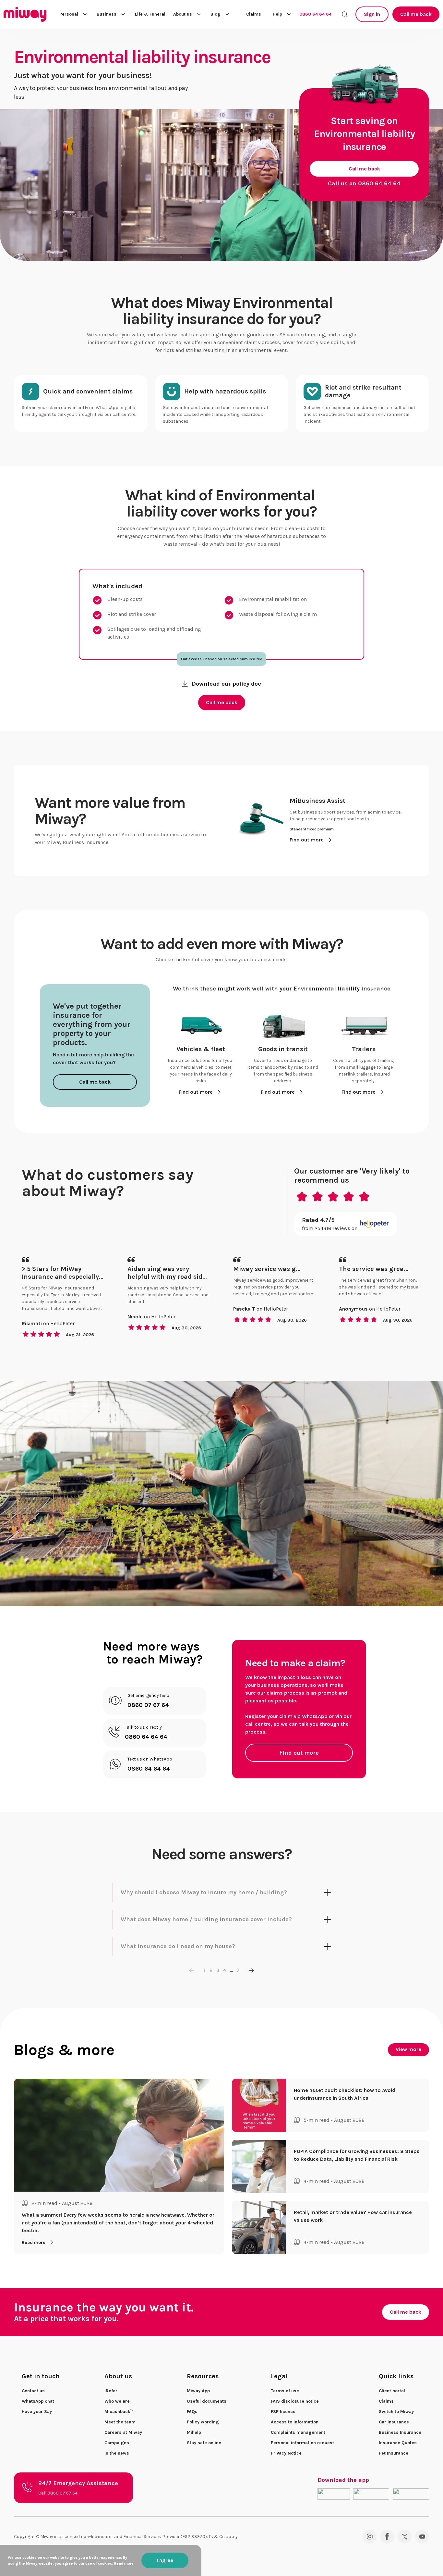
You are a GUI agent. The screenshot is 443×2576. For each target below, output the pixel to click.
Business (107, 14)
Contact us (33, 2391)
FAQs (192, 2412)
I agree (165, 2560)
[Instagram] (370, 2537)
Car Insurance (394, 2422)
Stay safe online (204, 2443)
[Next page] (251, 1970)
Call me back (416, 14)
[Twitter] (405, 2537)
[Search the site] (345, 14)
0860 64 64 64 (315, 14)
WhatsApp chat (38, 2401)
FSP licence (283, 2412)
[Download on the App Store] (334, 2494)
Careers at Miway (123, 2432)
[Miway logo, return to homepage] (25, 14)
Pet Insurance (394, 2453)
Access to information (295, 2422)
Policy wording (203, 2422)
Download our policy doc (226, 684)
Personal (69, 14)
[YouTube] (422, 2537)
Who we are (117, 2401)
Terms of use (285, 2391)
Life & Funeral (150, 14)
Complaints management (298, 2432)
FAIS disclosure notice (295, 2401)
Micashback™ (119, 2412)
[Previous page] (192, 1970)
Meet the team (120, 2422)
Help (277, 14)
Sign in (372, 14)
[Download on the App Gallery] (411, 2494)
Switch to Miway (396, 2412)
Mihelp (194, 2432)
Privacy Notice (286, 2453)
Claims (254, 14)
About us (183, 14)
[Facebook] (387, 2537)
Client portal (392, 2391)
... (231, 1970)
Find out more (299, 1753)
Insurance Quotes (398, 2443)
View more (408, 2049)
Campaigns (117, 2443)
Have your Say (37, 2412)
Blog (216, 14)
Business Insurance (400, 2432)
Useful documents (207, 2401)
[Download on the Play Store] (371, 2494)
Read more (34, 2242)
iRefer (111, 2391)
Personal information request (302, 2443)
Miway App (198, 2391)
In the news (117, 2453)
